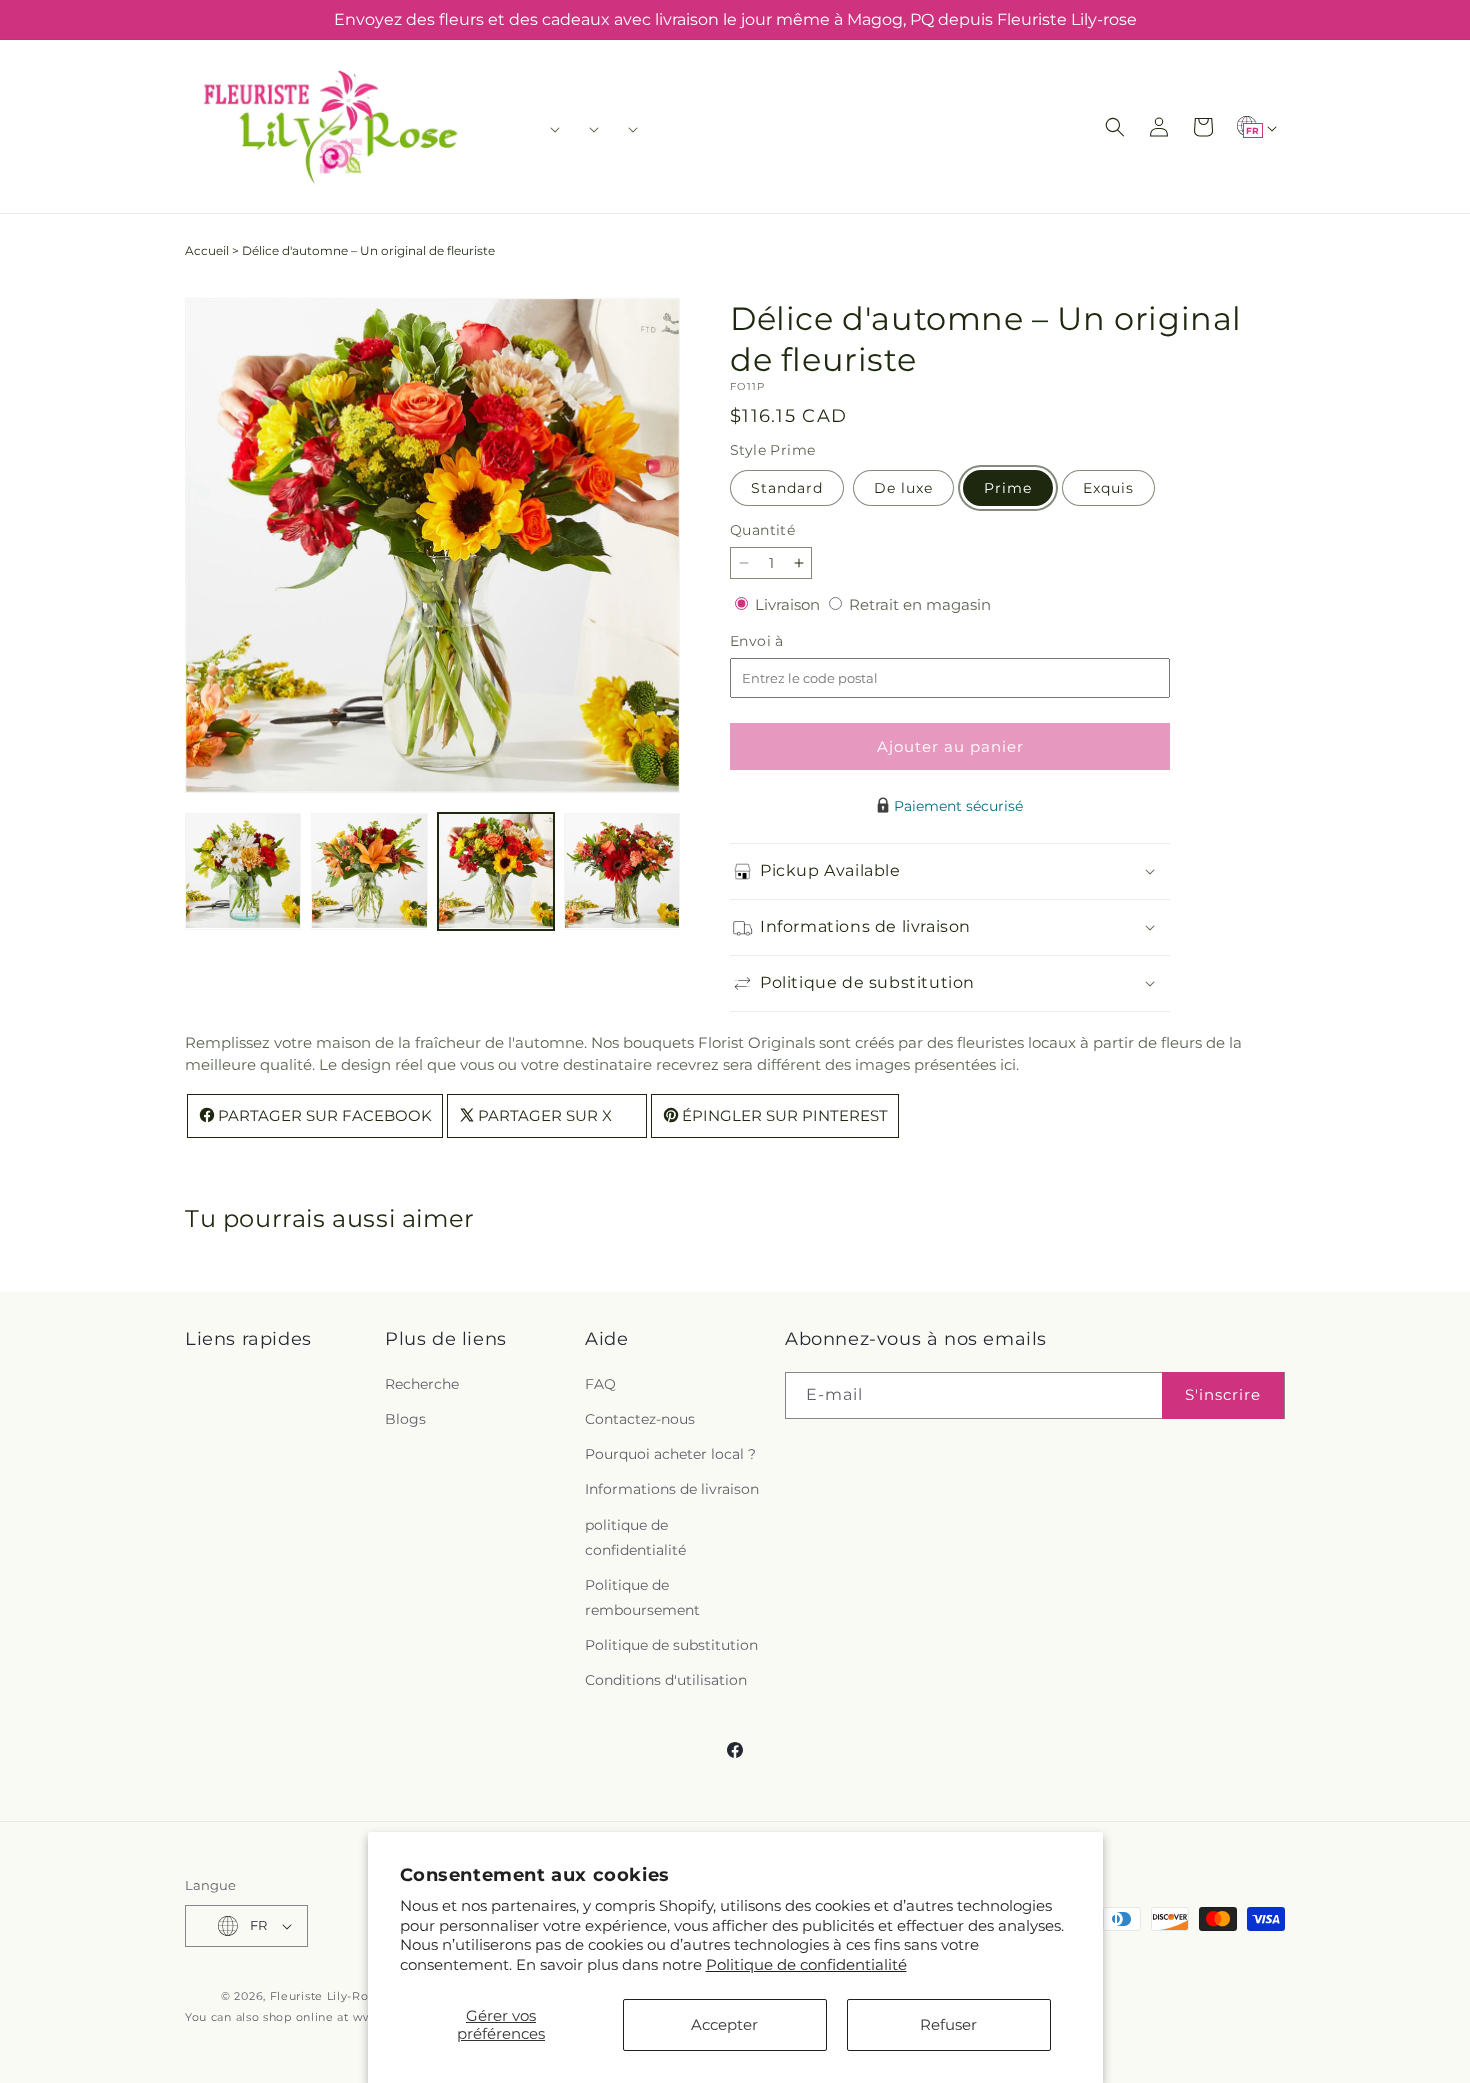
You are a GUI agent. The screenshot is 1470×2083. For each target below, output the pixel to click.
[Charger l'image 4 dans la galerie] (622, 871)
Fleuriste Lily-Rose (326, 1996)
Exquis (1108, 488)
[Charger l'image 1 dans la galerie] (243, 871)
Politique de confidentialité (806, 1964)
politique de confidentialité (635, 1537)
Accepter (724, 2024)
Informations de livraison (672, 1489)
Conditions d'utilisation (666, 1680)
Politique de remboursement (642, 1597)
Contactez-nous (640, 1419)
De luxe (903, 488)
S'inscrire (1223, 1394)
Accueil (207, 250)
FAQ (600, 1384)
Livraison (789, 604)
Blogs (405, 1419)
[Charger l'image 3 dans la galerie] (496, 871)
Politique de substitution (671, 1645)
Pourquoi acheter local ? (670, 1454)
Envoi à (777, 641)
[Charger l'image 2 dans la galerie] (369, 871)
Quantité (762, 530)
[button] (548, 129)
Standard (787, 488)
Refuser (948, 2024)
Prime (1008, 488)
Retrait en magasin (920, 604)
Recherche (422, 1384)
